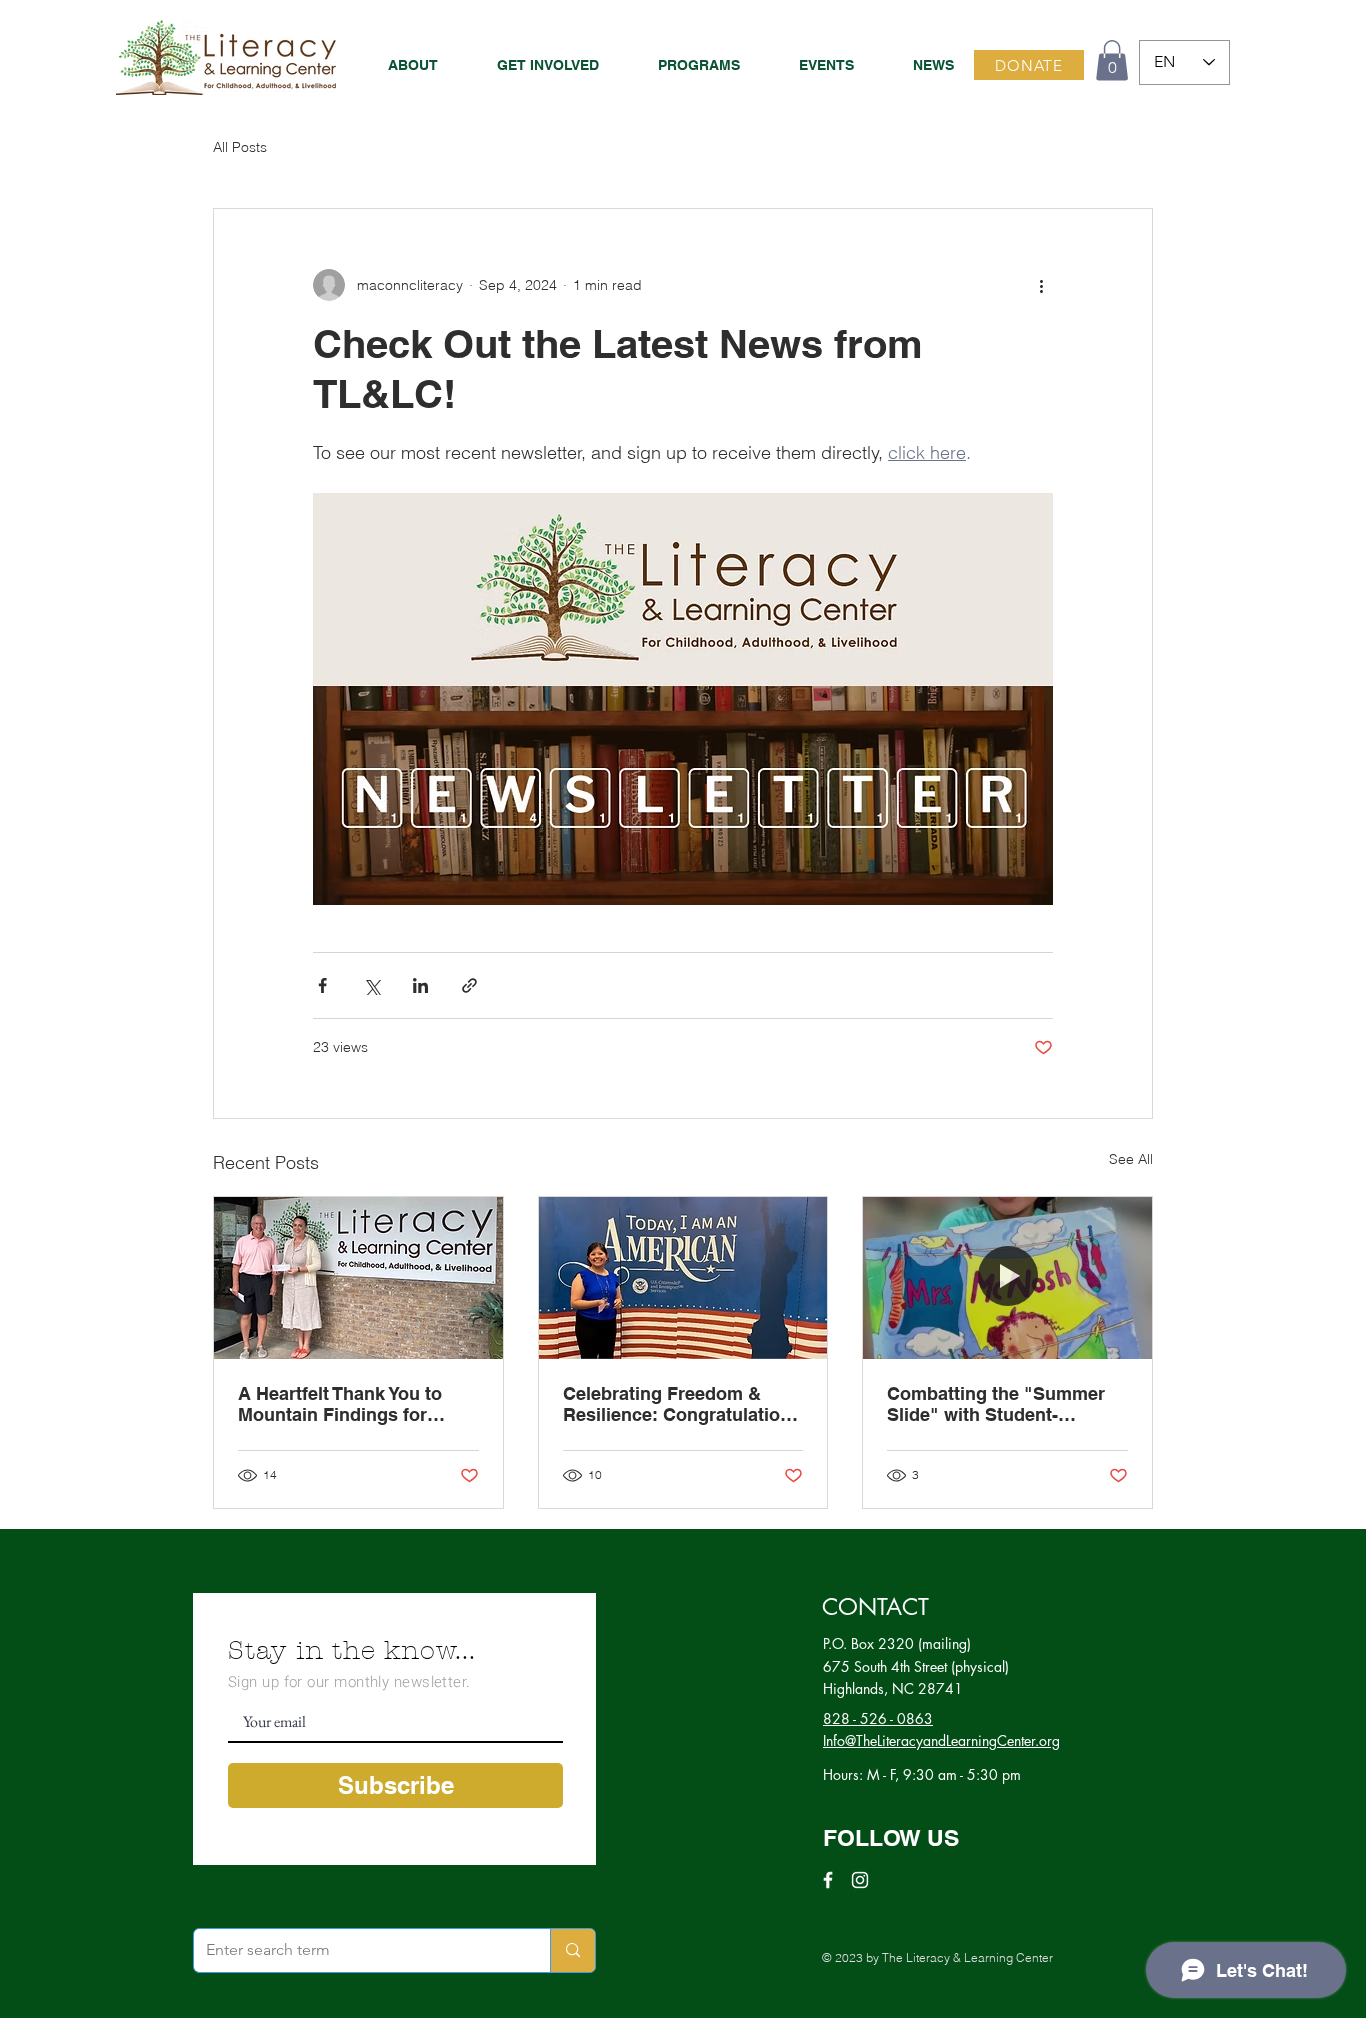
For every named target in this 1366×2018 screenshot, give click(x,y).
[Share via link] (469, 985)
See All (1131, 1159)
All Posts (240, 147)
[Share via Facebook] (322, 985)
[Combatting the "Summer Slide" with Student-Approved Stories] (1007, 1278)
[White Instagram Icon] (860, 1880)
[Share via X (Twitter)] (371, 985)
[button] (684, 65)
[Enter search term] (572, 1950)
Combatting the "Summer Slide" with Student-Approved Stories (996, 1404)
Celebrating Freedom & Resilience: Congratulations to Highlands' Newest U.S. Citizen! (682, 1404)
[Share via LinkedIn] (420, 985)
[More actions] (1041, 285)
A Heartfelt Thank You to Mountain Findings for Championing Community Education (347, 1404)
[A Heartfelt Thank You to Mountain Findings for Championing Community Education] (358, 1278)
